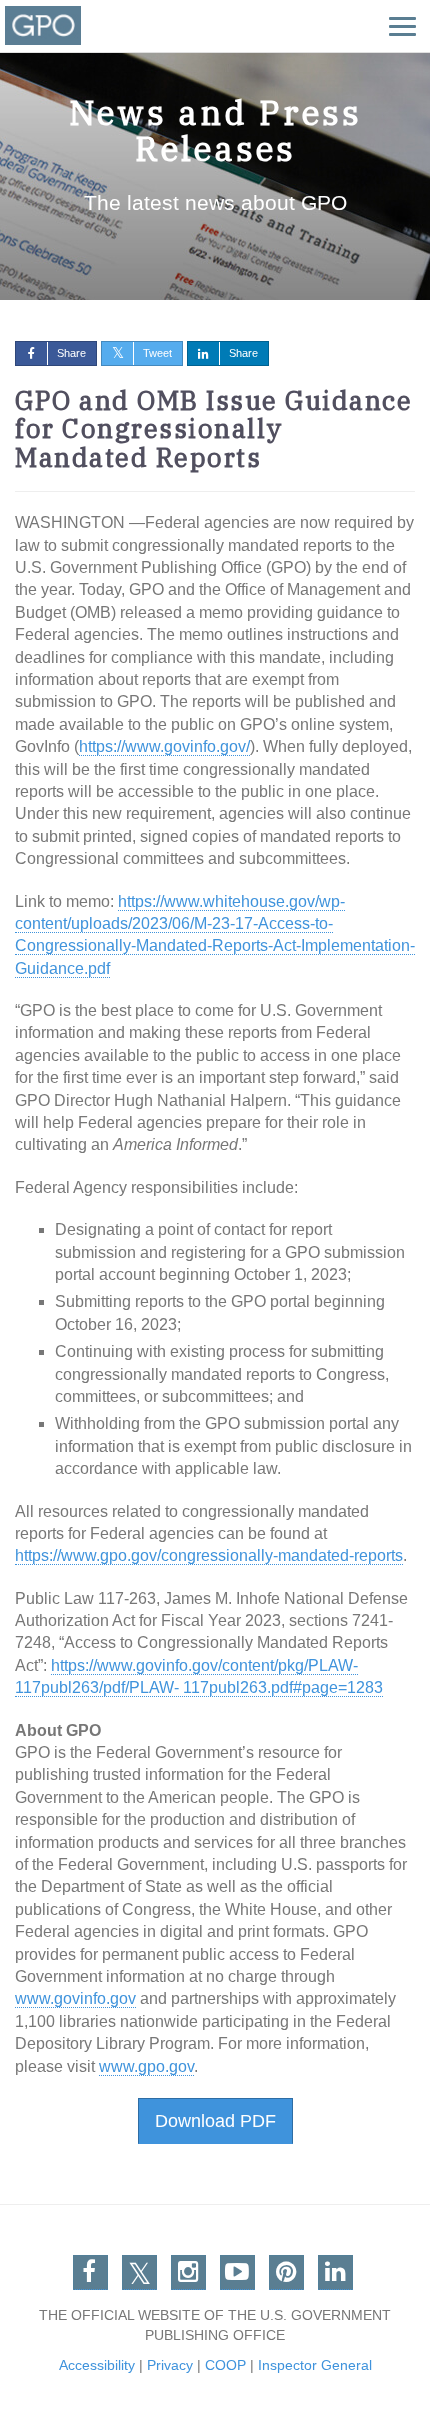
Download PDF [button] (215, 2121)
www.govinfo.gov (75, 1998)
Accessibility (97, 2365)
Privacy (170, 2365)
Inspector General (315, 2365)
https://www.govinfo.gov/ (164, 746)
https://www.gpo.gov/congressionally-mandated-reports (209, 1555)
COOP (225, 2365)
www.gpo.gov (146, 2066)
